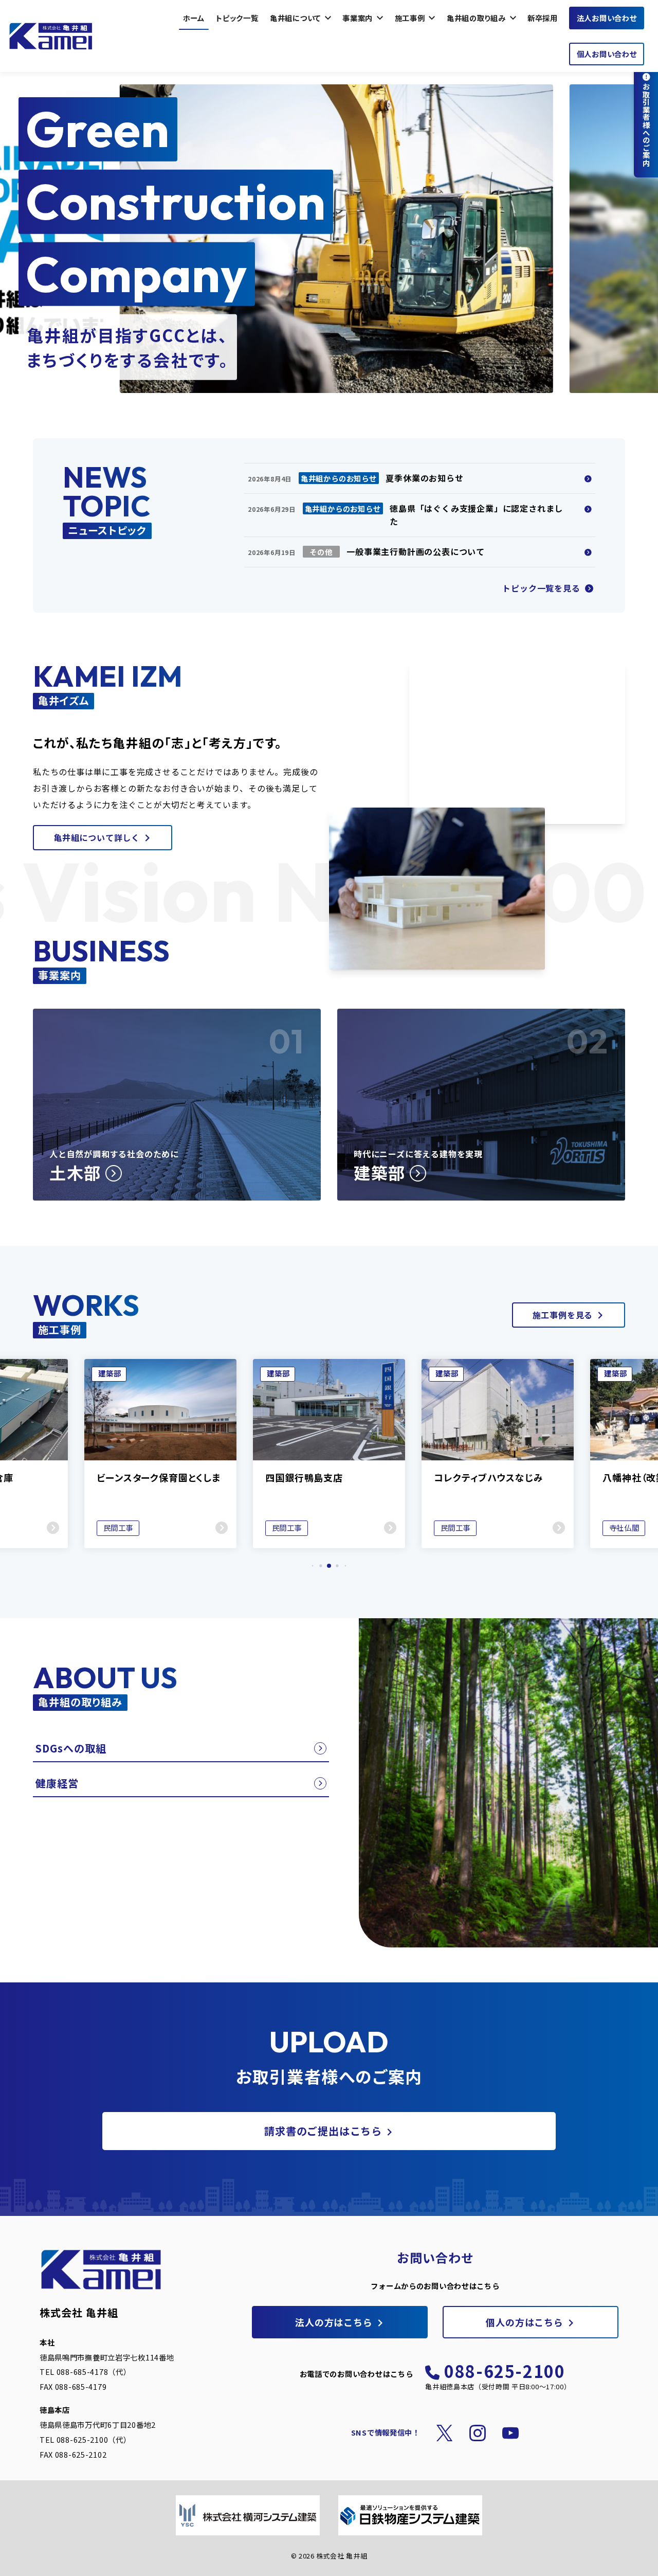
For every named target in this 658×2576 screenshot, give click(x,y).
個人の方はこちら (524, 2322)
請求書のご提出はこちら (323, 2131)
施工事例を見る (563, 1315)
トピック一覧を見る (542, 588)
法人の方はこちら (334, 2322)
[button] (313, 1566)
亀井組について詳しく (97, 837)
